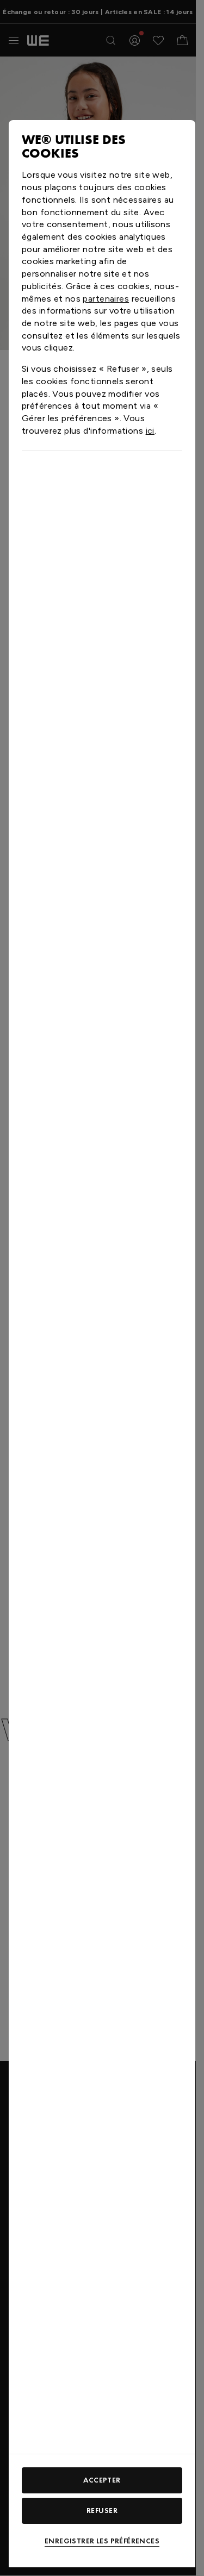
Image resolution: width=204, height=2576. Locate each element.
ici (150, 431)
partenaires (106, 299)
